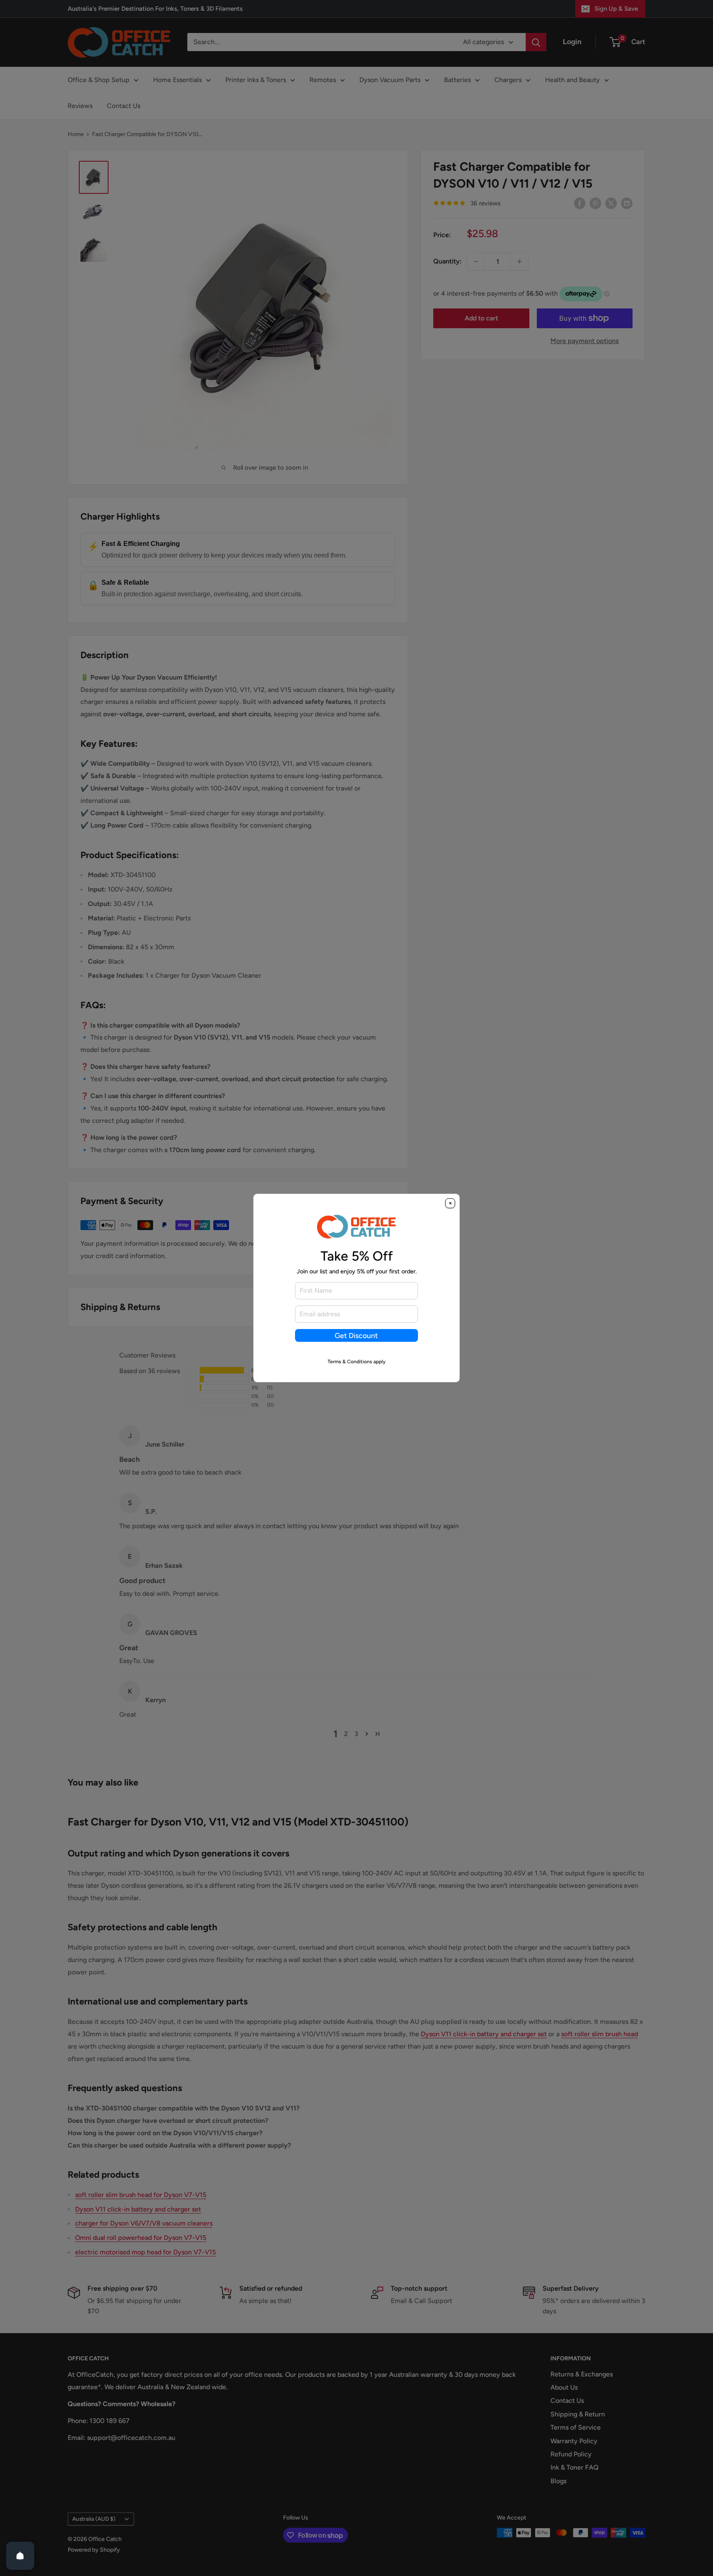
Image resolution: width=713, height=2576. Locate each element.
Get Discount (356, 1335)
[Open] (20, 2556)
